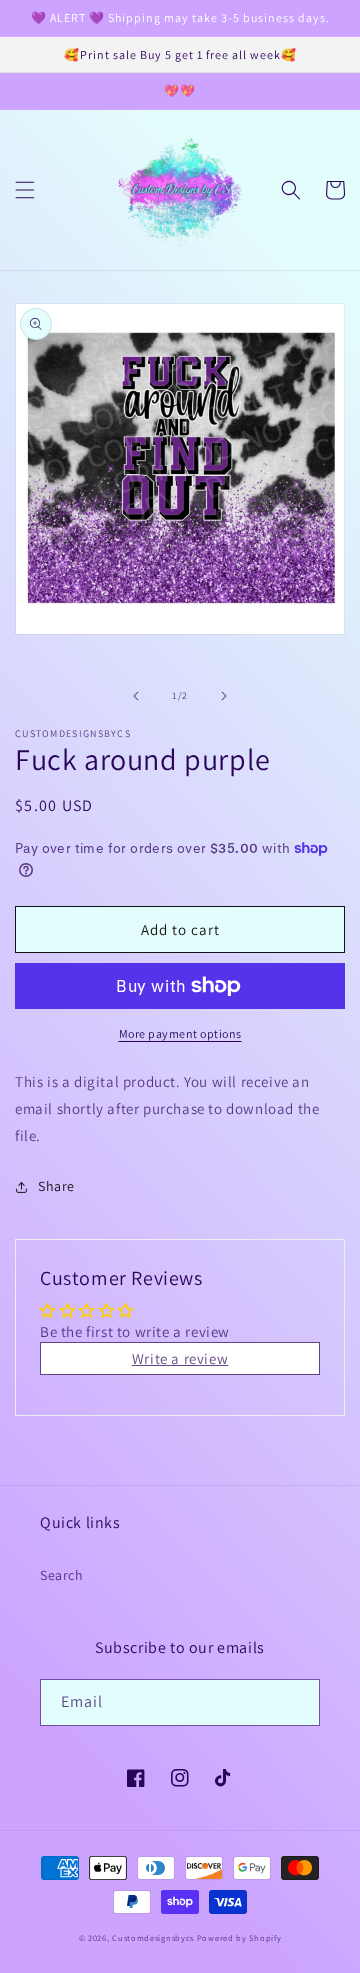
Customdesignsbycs (153, 1937)
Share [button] (56, 1186)
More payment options (180, 1033)
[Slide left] (136, 696)
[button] (25, 190)
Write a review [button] (180, 1358)
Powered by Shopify (239, 1937)
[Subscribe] (297, 1702)
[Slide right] (224, 696)
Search (62, 1575)
